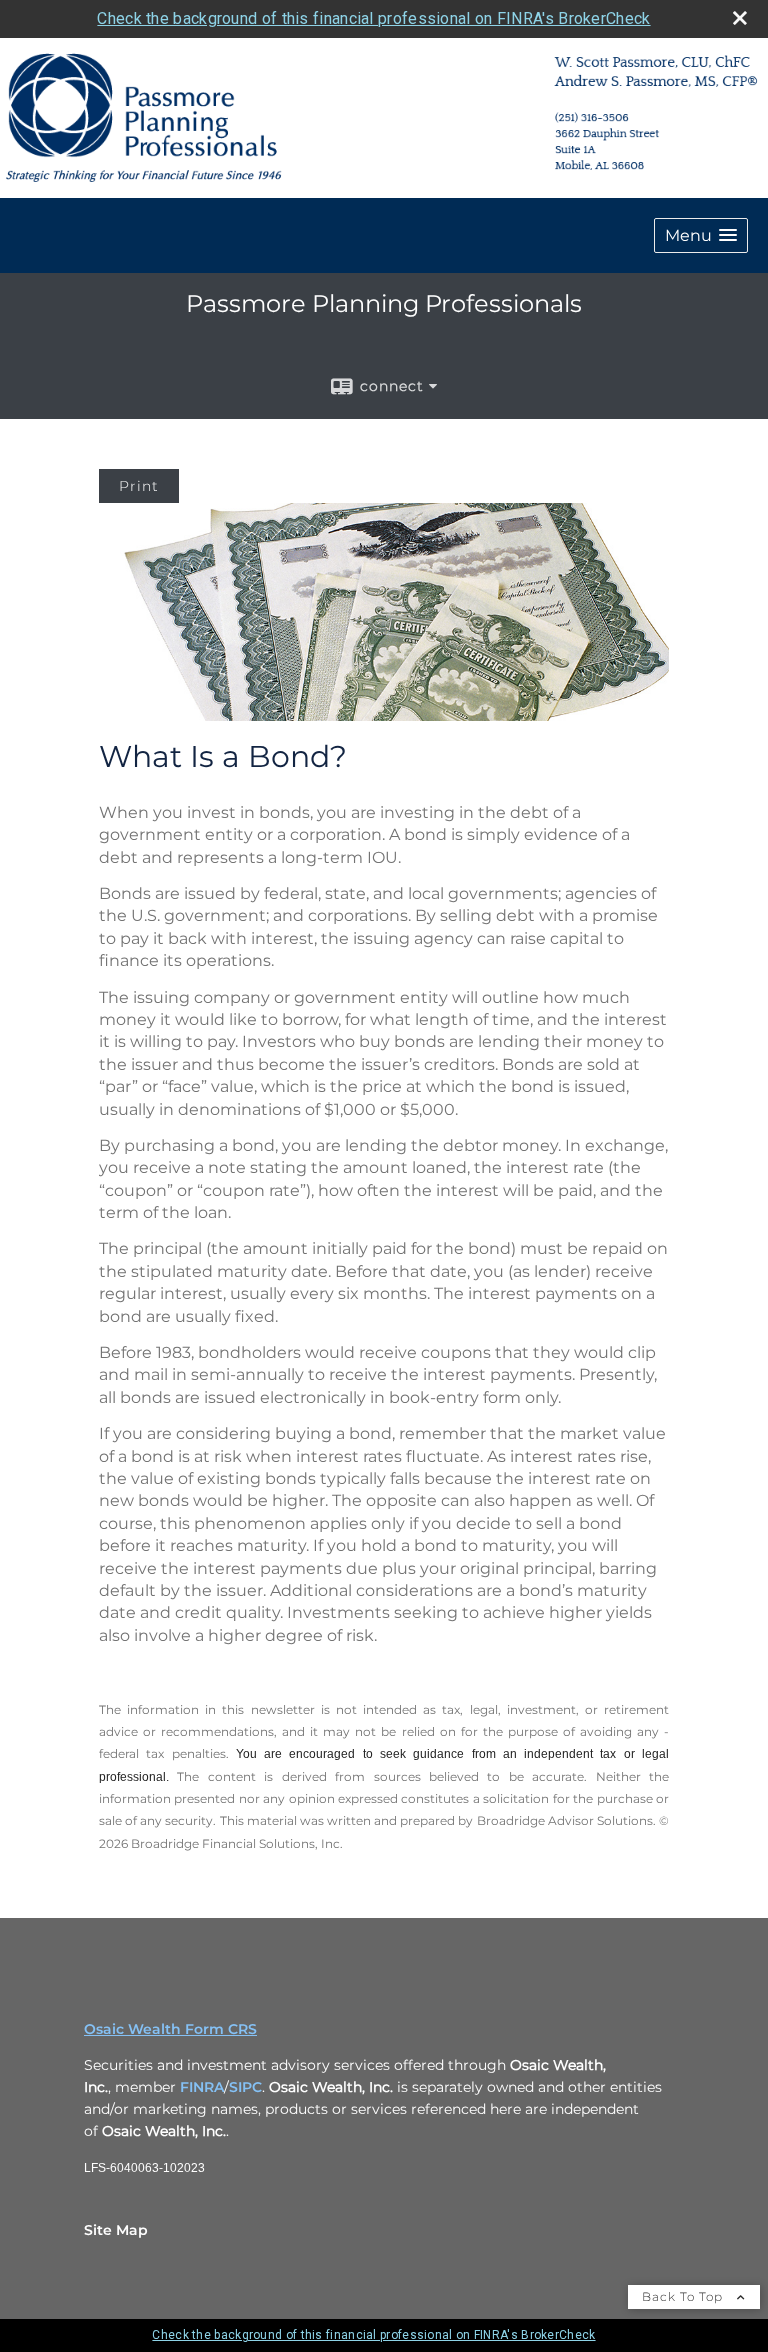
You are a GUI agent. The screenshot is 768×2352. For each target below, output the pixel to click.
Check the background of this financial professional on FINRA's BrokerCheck (373, 18)
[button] (701, 235)
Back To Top (684, 2296)
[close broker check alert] (740, 18)
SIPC (245, 2087)
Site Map (116, 2230)
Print (139, 486)
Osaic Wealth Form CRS (170, 2029)
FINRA (202, 2087)
